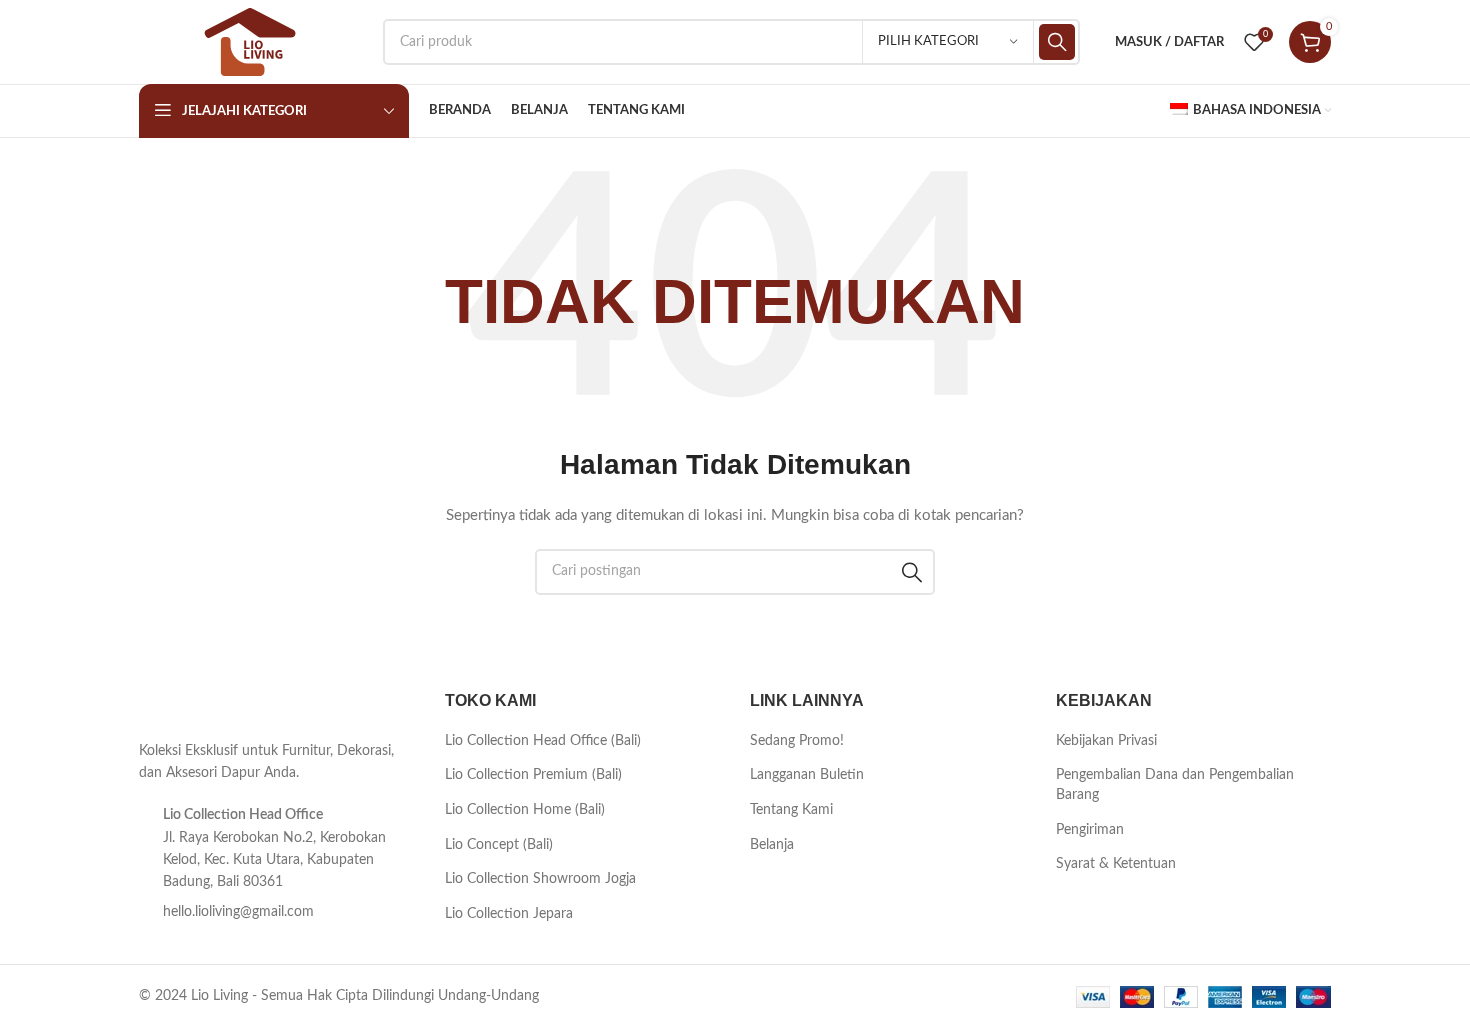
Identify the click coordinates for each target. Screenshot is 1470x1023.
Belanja (772, 845)
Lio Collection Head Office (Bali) (543, 741)
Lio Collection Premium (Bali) (533, 775)
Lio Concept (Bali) (499, 845)
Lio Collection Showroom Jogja (540, 879)
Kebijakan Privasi (1106, 741)
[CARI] (1057, 42)
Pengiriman (1090, 830)
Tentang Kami (791, 810)
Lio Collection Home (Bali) (525, 810)
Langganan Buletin (807, 775)
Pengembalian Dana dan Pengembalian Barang (1175, 785)
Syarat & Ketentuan (1116, 864)
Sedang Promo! (797, 741)
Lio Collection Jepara (509, 914)
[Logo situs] (251, 42)
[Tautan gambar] (189, 704)
